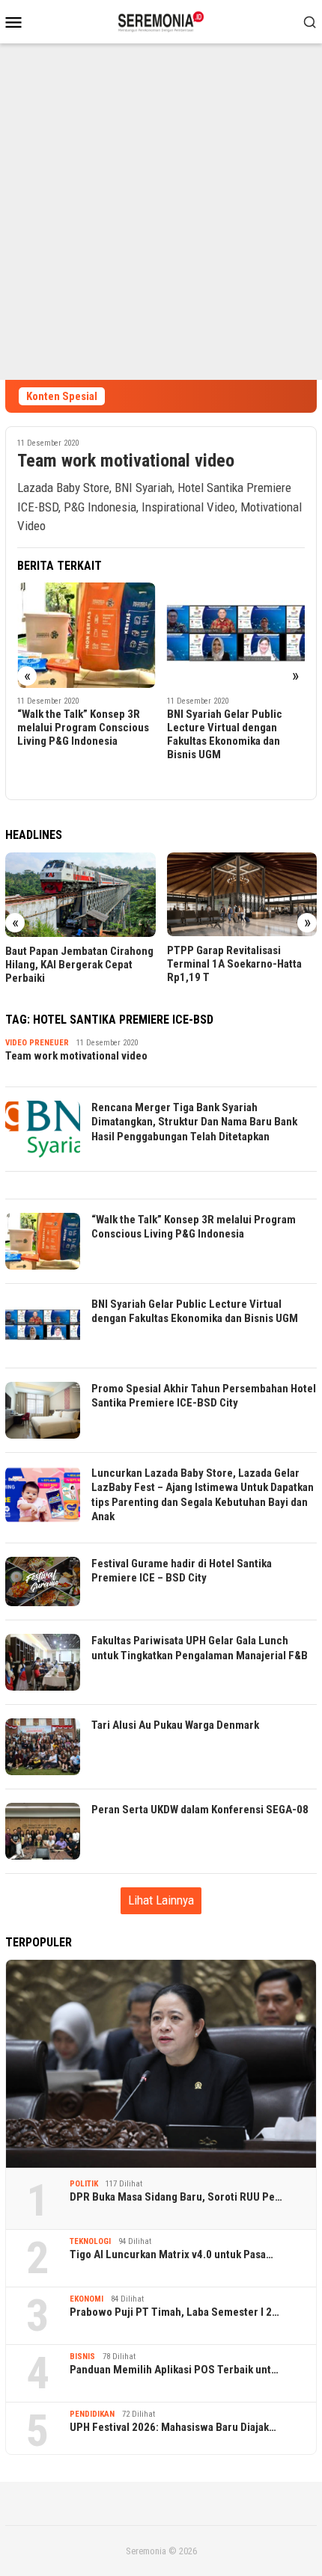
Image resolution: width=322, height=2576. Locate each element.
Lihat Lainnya (161, 1900)
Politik (84, 2184)
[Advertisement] (161, 212)
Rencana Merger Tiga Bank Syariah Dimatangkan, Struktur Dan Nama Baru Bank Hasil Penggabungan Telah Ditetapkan (194, 1122)
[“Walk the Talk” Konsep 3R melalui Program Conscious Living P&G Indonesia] (86, 635)
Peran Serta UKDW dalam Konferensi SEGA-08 (200, 1810)
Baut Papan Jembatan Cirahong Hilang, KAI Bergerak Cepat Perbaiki (79, 965)
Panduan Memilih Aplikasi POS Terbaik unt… (174, 2370)
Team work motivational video (126, 461)
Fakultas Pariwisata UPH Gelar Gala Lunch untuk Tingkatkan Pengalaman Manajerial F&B (200, 1648)
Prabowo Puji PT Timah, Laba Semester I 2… (174, 2312)
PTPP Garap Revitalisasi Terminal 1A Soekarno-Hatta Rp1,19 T (234, 964)
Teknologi (90, 2241)
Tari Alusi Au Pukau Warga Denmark (175, 1725)
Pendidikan (92, 2414)
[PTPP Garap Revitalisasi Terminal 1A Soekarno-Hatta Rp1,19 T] (242, 894)
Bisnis (82, 2357)
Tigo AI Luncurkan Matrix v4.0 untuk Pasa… (171, 2254)
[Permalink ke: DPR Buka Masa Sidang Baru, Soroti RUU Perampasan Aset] (161, 2063)
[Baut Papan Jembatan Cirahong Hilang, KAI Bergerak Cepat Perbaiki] (80, 895)
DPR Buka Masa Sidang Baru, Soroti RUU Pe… (176, 2197)
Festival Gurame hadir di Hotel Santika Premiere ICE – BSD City (182, 1571)
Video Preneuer (37, 1043)
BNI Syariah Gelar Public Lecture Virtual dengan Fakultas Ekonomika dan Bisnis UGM (225, 734)
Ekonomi (86, 2299)
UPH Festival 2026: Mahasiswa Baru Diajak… (173, 2427)
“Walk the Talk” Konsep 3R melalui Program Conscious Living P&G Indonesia (83, 728)
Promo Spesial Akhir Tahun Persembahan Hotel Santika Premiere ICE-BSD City (204, 1396)
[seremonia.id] (161, 20)
